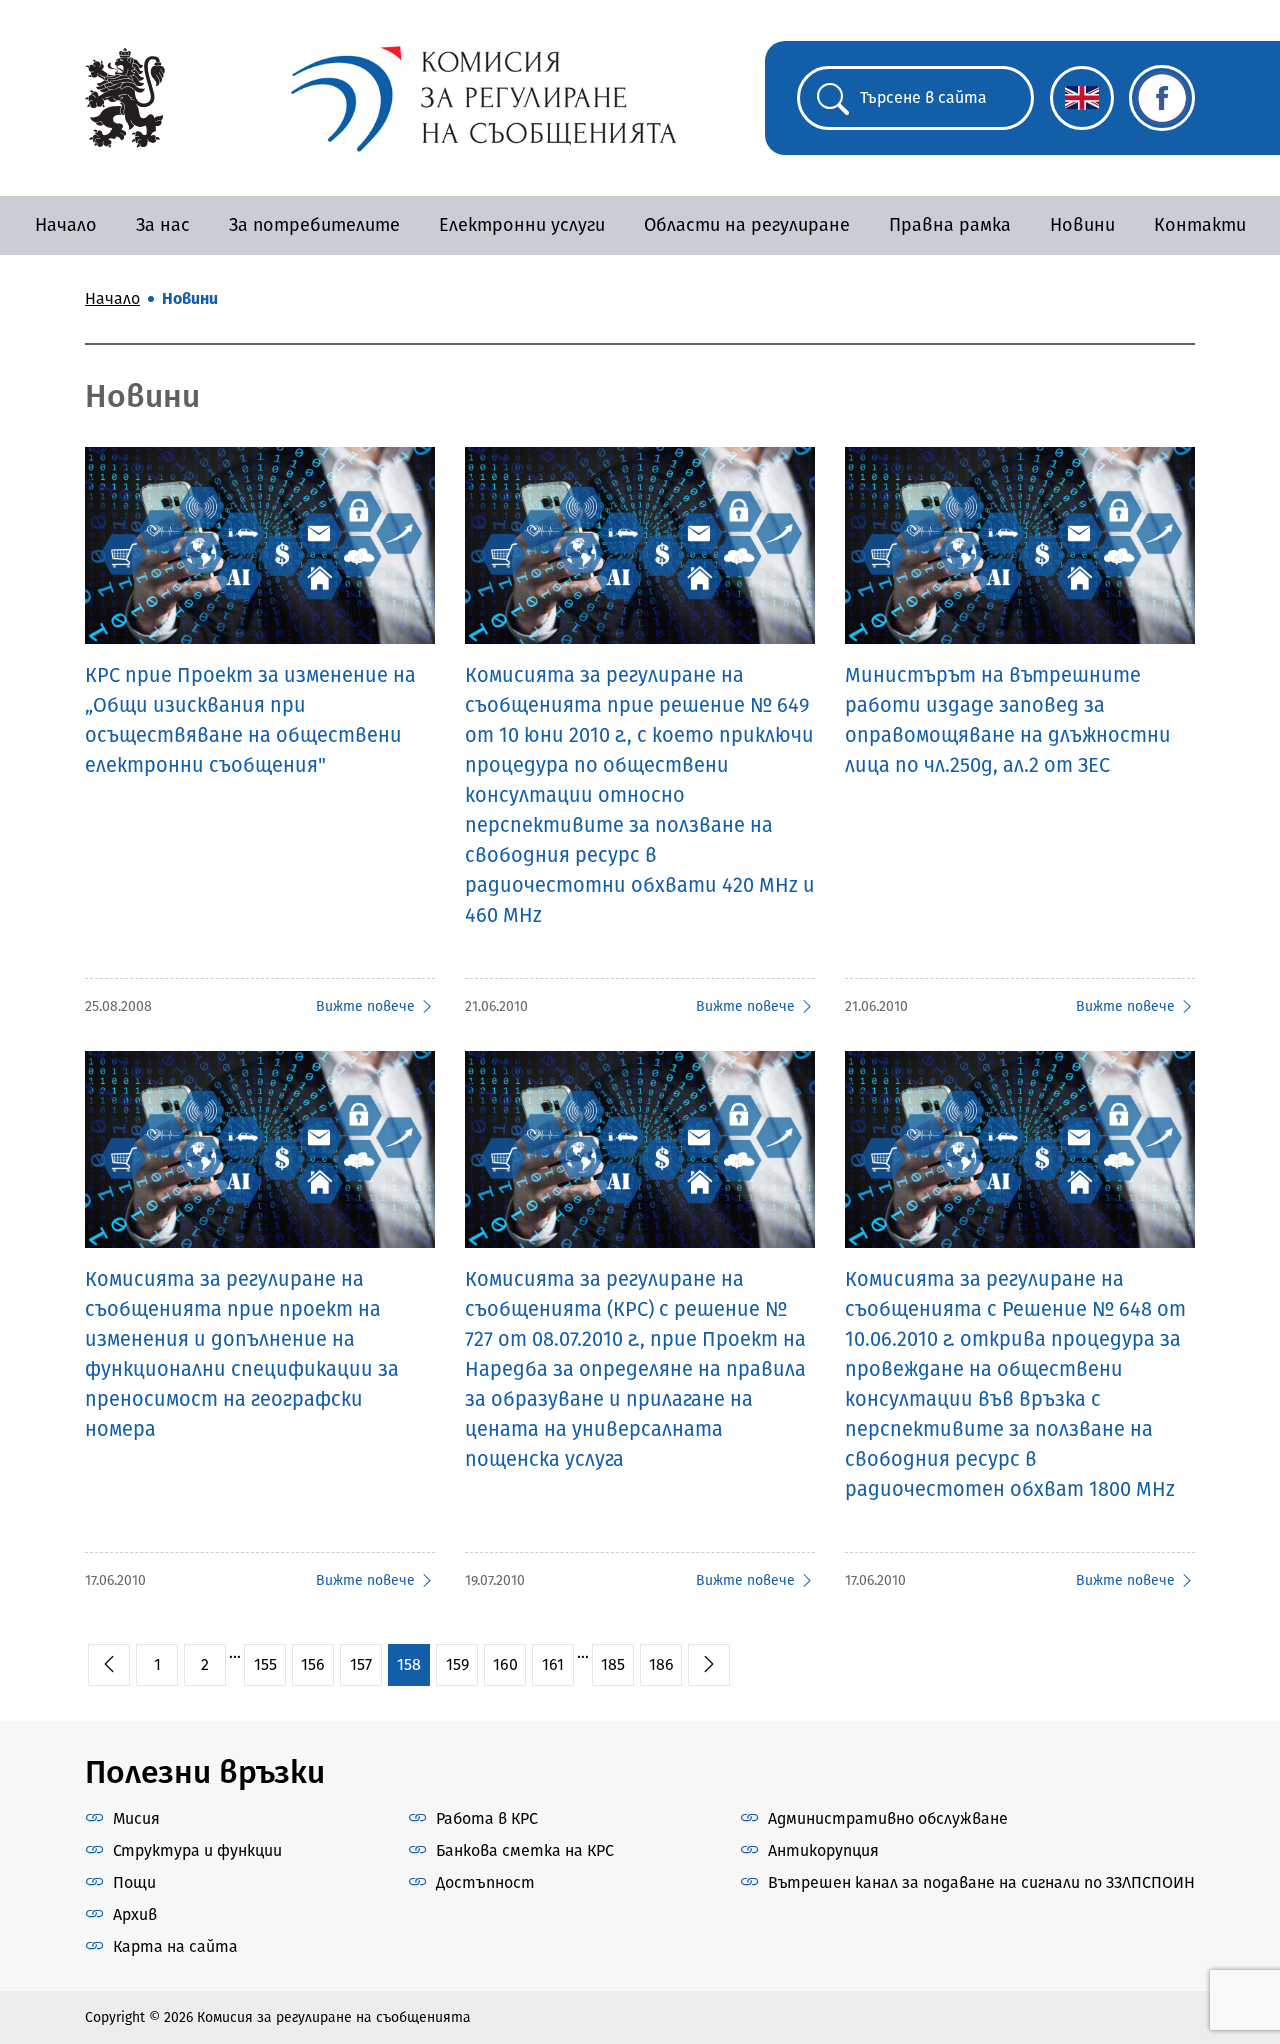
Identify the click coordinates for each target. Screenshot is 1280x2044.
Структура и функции (197, 1850)
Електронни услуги (522, 225)
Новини (1082, 225)
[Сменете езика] (1082, 98)
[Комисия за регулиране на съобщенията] (125, 96)
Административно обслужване (888, 1818)
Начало (66, 225)
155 (265, 1664)
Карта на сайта (175, 1946)
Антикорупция (823, 1850)
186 (661, 1664)
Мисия (136, 1818)
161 (553, 1664)
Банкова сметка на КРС (525, 1850)
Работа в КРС (487, 1818)
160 (505, 1664)
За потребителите (314, 225)
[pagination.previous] (109, 1665)
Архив (135, 1914)
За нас (163, 225)
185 (613, 1664)
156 (313, 1664)
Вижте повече (365, 1006)
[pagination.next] (709, 1665)
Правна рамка (950, 225)
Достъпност (485, 1882)
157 (361, 1664)
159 (457, 1664)
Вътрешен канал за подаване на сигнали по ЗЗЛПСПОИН (981, 1882)
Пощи (134, 1882)
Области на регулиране (747, 225)
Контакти (1200, 225)
